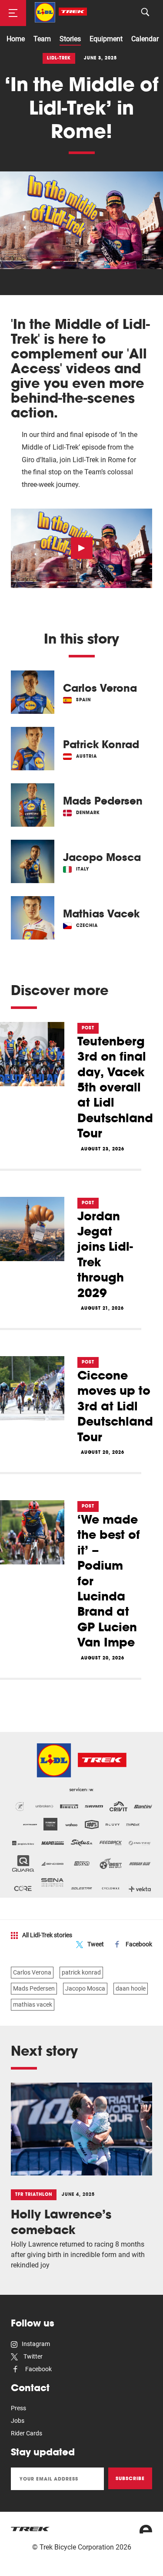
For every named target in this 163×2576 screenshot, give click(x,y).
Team (42, 39)
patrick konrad (81, 1972)
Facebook (139, 1944)
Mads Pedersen (34, 1988)
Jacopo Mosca (85, 1988)
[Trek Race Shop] (61, 12)
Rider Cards (27, 2433)
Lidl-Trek (59, 58)
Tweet (96, 1944)
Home (16, 39)
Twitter (32, 2356)
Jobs (18, 2421)
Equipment (106, 39)
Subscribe (130, 2478)
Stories (70, 39)
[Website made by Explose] (146, 2529)
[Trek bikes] (30, 2529)
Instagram (36, 2344)
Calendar (145, 39)
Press (18, 2408)
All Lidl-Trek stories (47, 1935)
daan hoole (131, 1988)
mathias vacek (33, 2004)
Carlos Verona (32, 1972)
